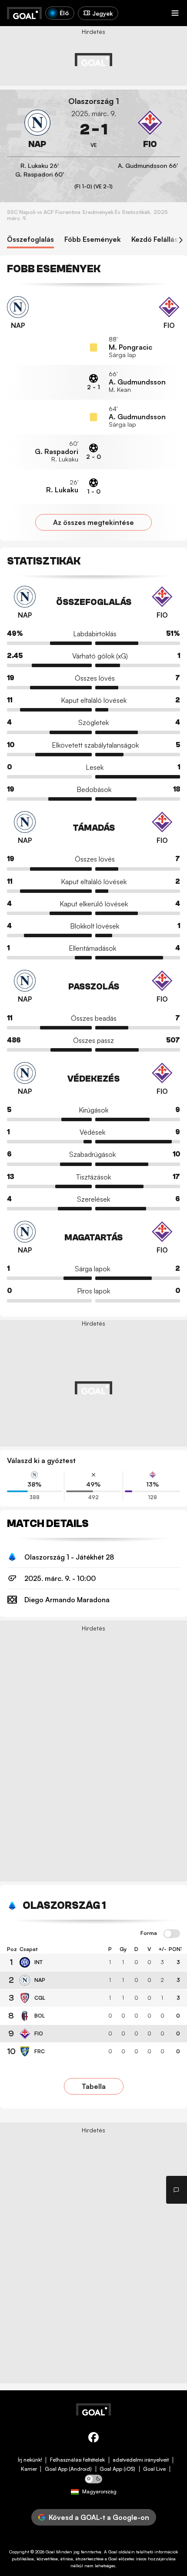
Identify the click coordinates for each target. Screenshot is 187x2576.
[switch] (172, 1934)
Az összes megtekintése (93, 522)
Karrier (29, 2469)
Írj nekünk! (30, 2460)
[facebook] (93, 2439)
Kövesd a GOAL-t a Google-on (99, 2517)
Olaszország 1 (94, 101)
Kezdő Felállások (159, 239)
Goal (50, 2552)
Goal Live (154, 2469)
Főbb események (93, 239)
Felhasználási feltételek (77, 2460)
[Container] (37, 130)
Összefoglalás (30, 239)
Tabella (94, 2086)
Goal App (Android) (68, 2469)
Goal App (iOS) (117, 2469)
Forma (149, 1933)
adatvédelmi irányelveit (141, 2460)
